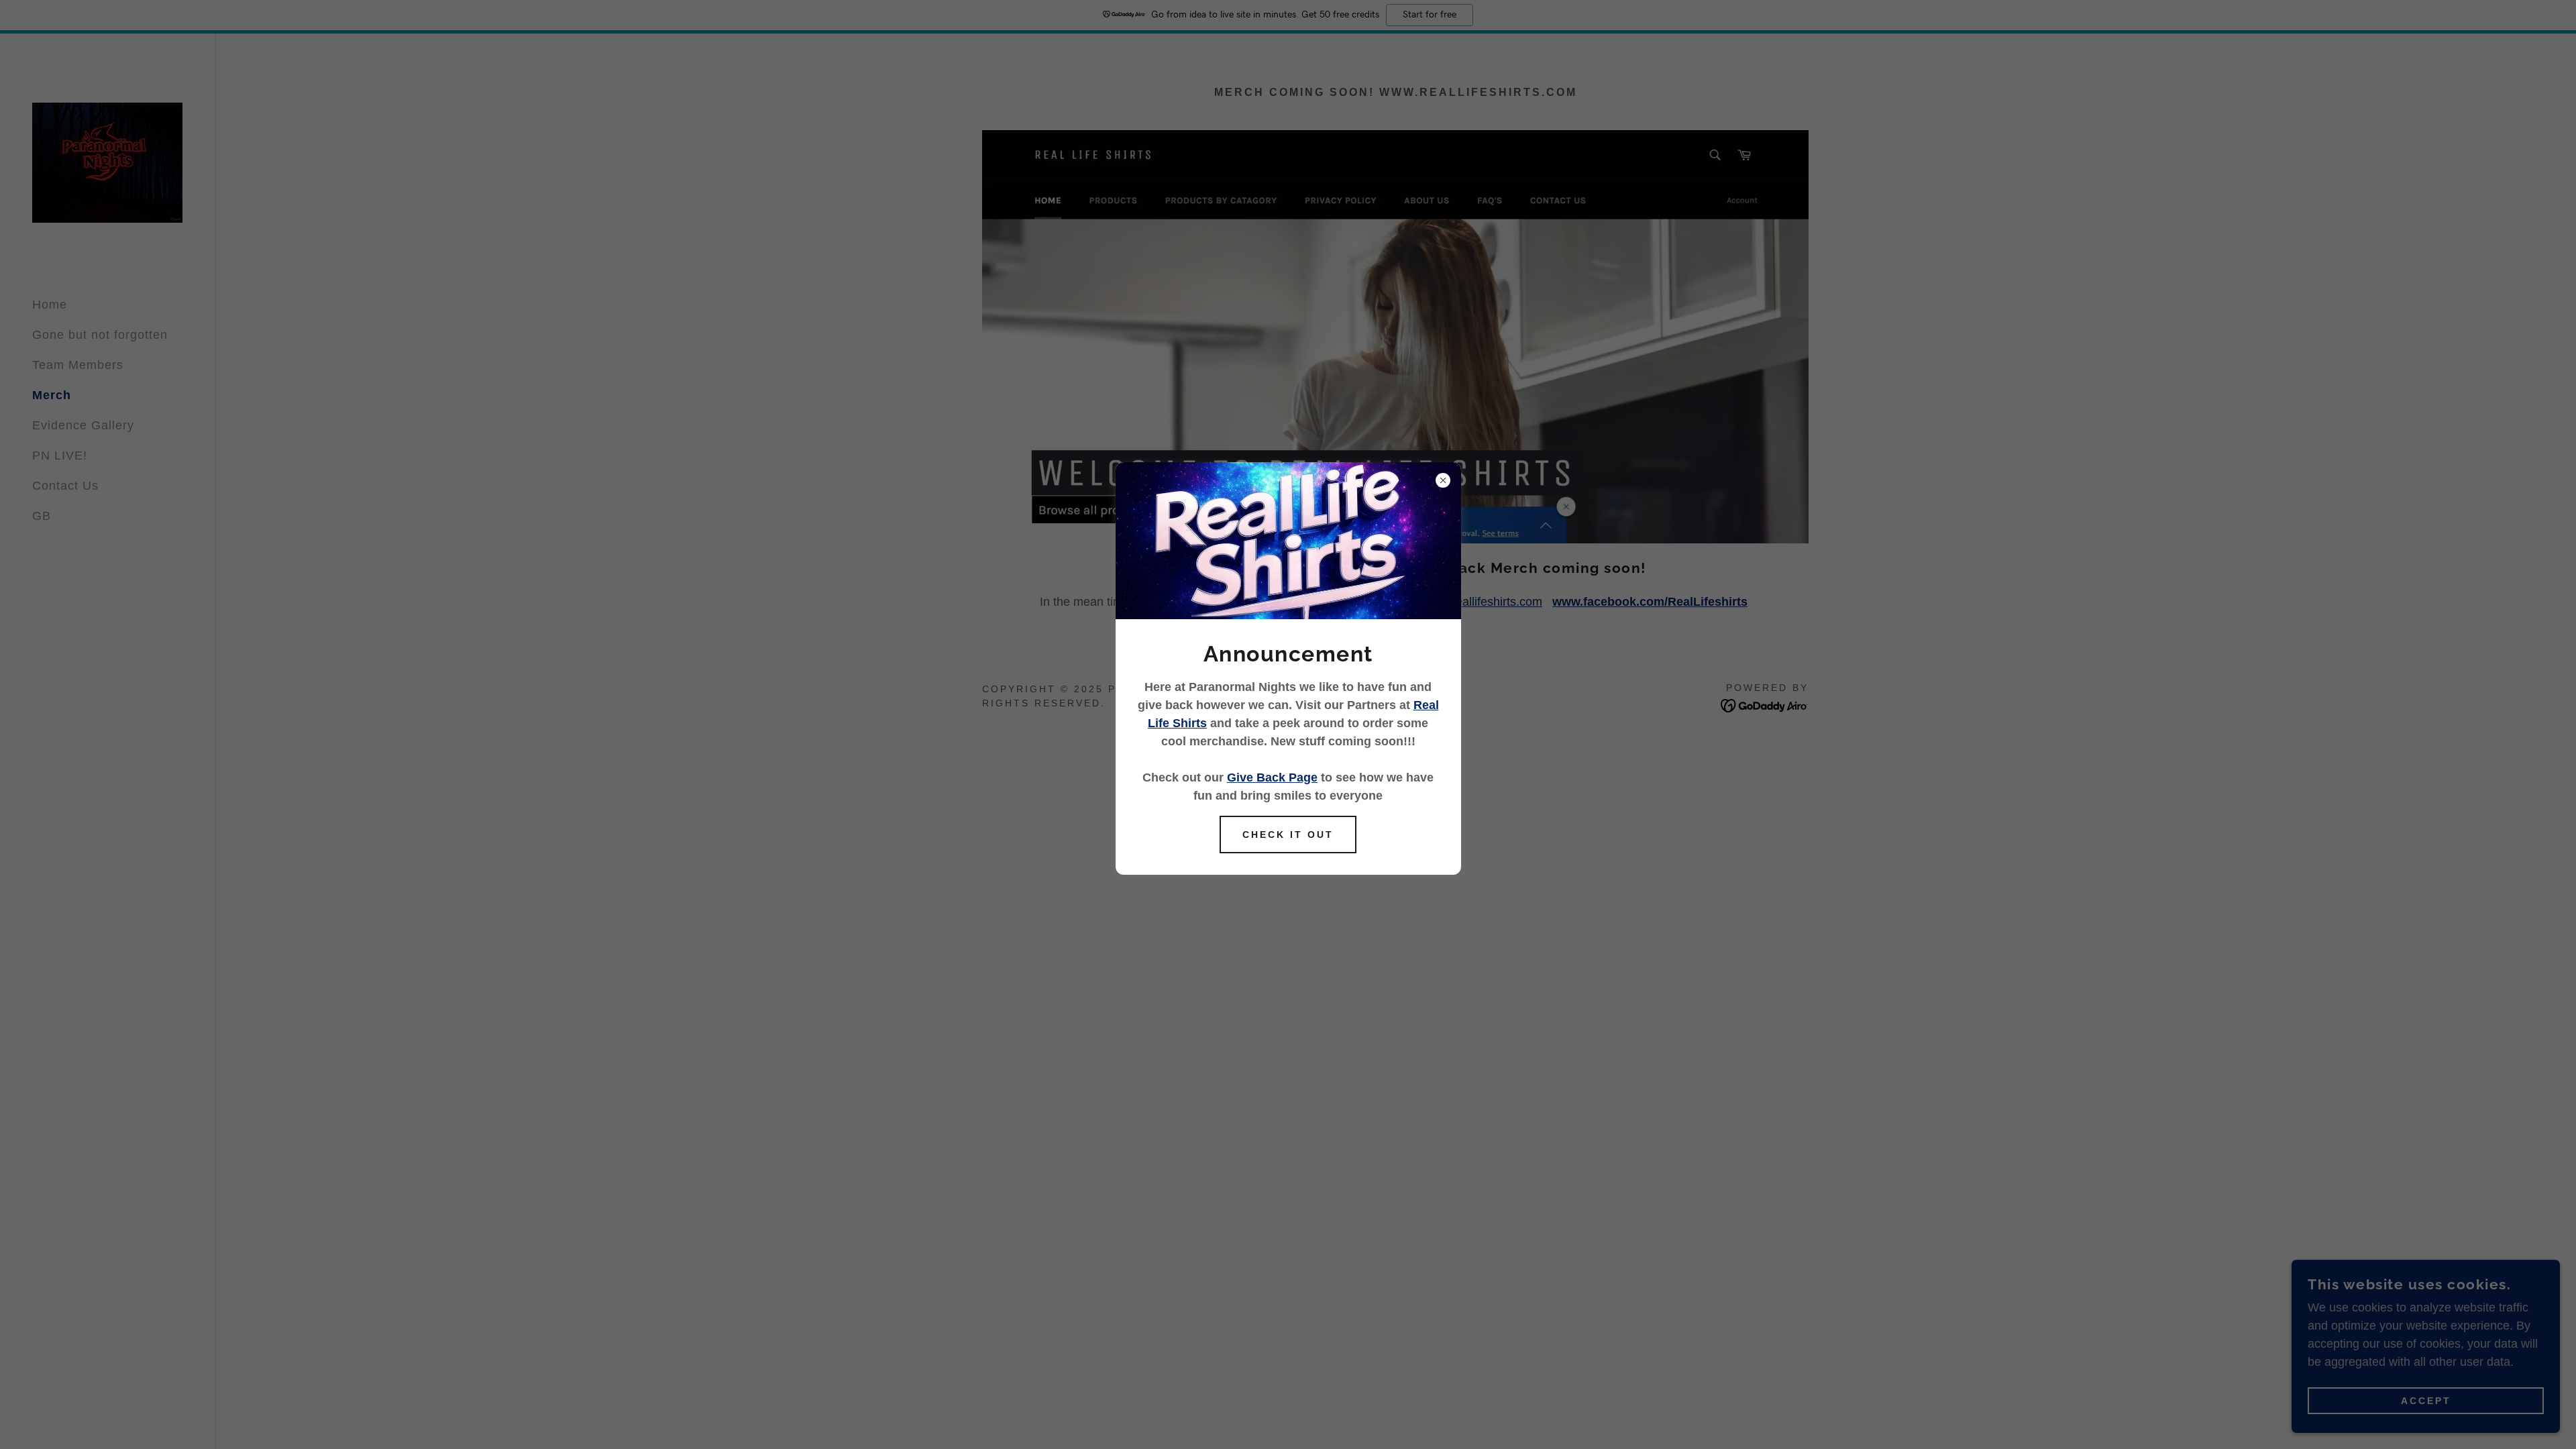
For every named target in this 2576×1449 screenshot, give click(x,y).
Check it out (1288, 835)
